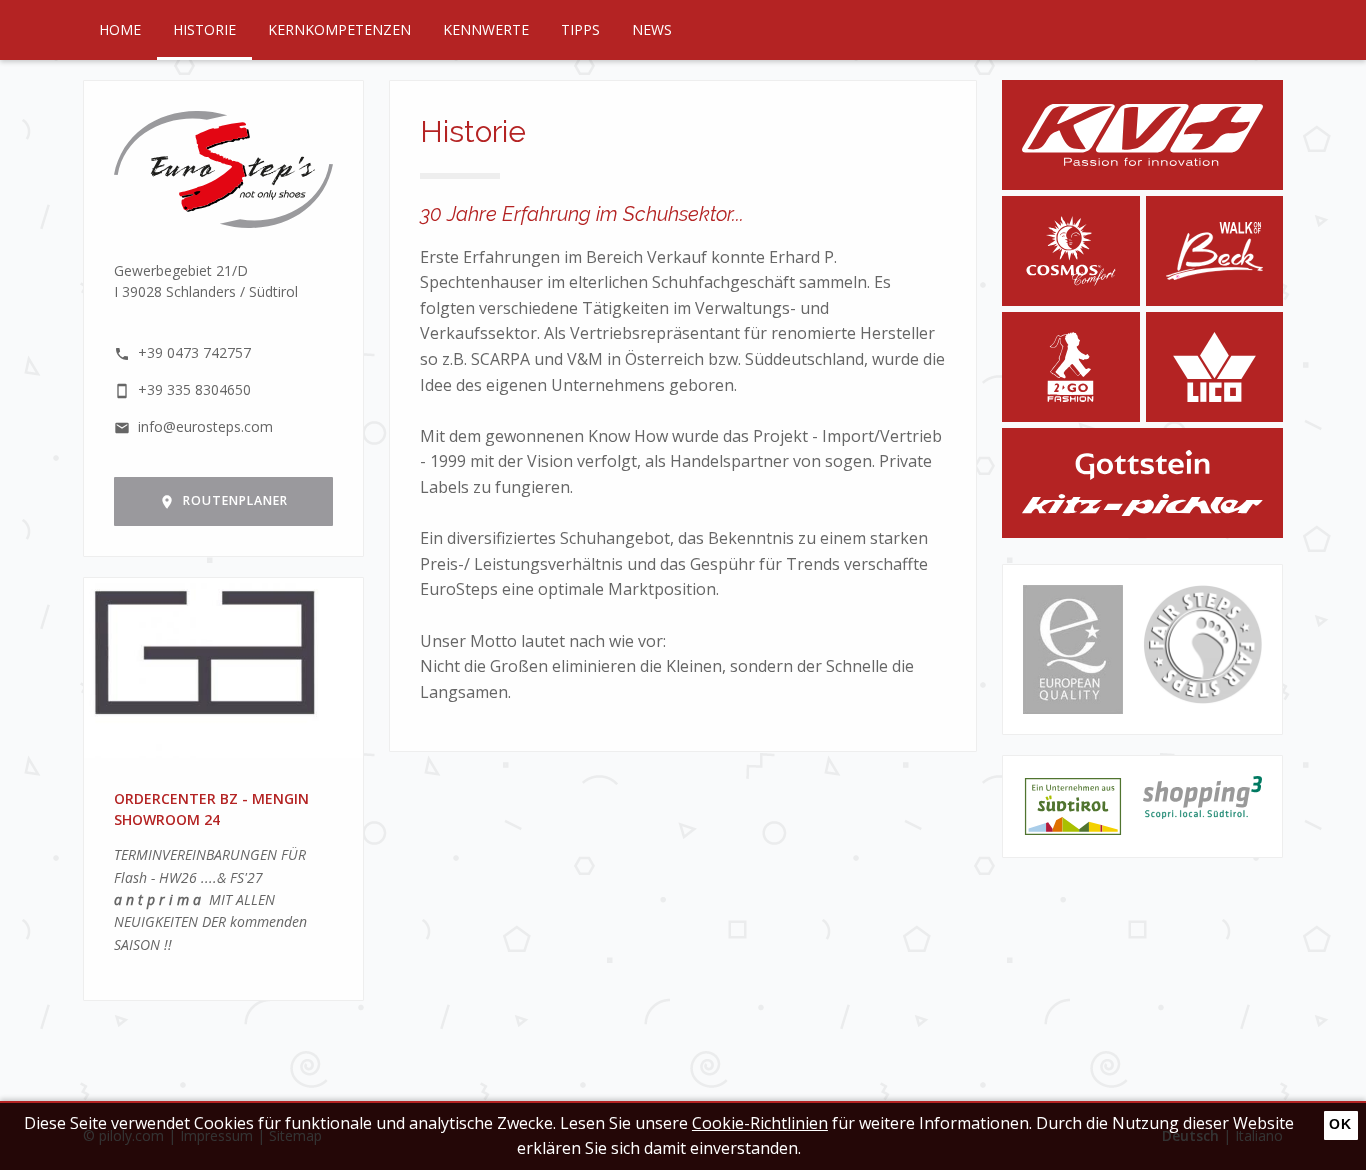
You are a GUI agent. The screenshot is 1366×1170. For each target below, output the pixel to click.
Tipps (580, 29)
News (652, 29)
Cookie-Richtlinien (760, 1123)
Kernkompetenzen (339, 29)
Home (120, 29)
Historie (204, 29)
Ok (1340, 1124)
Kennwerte (486, 29)
